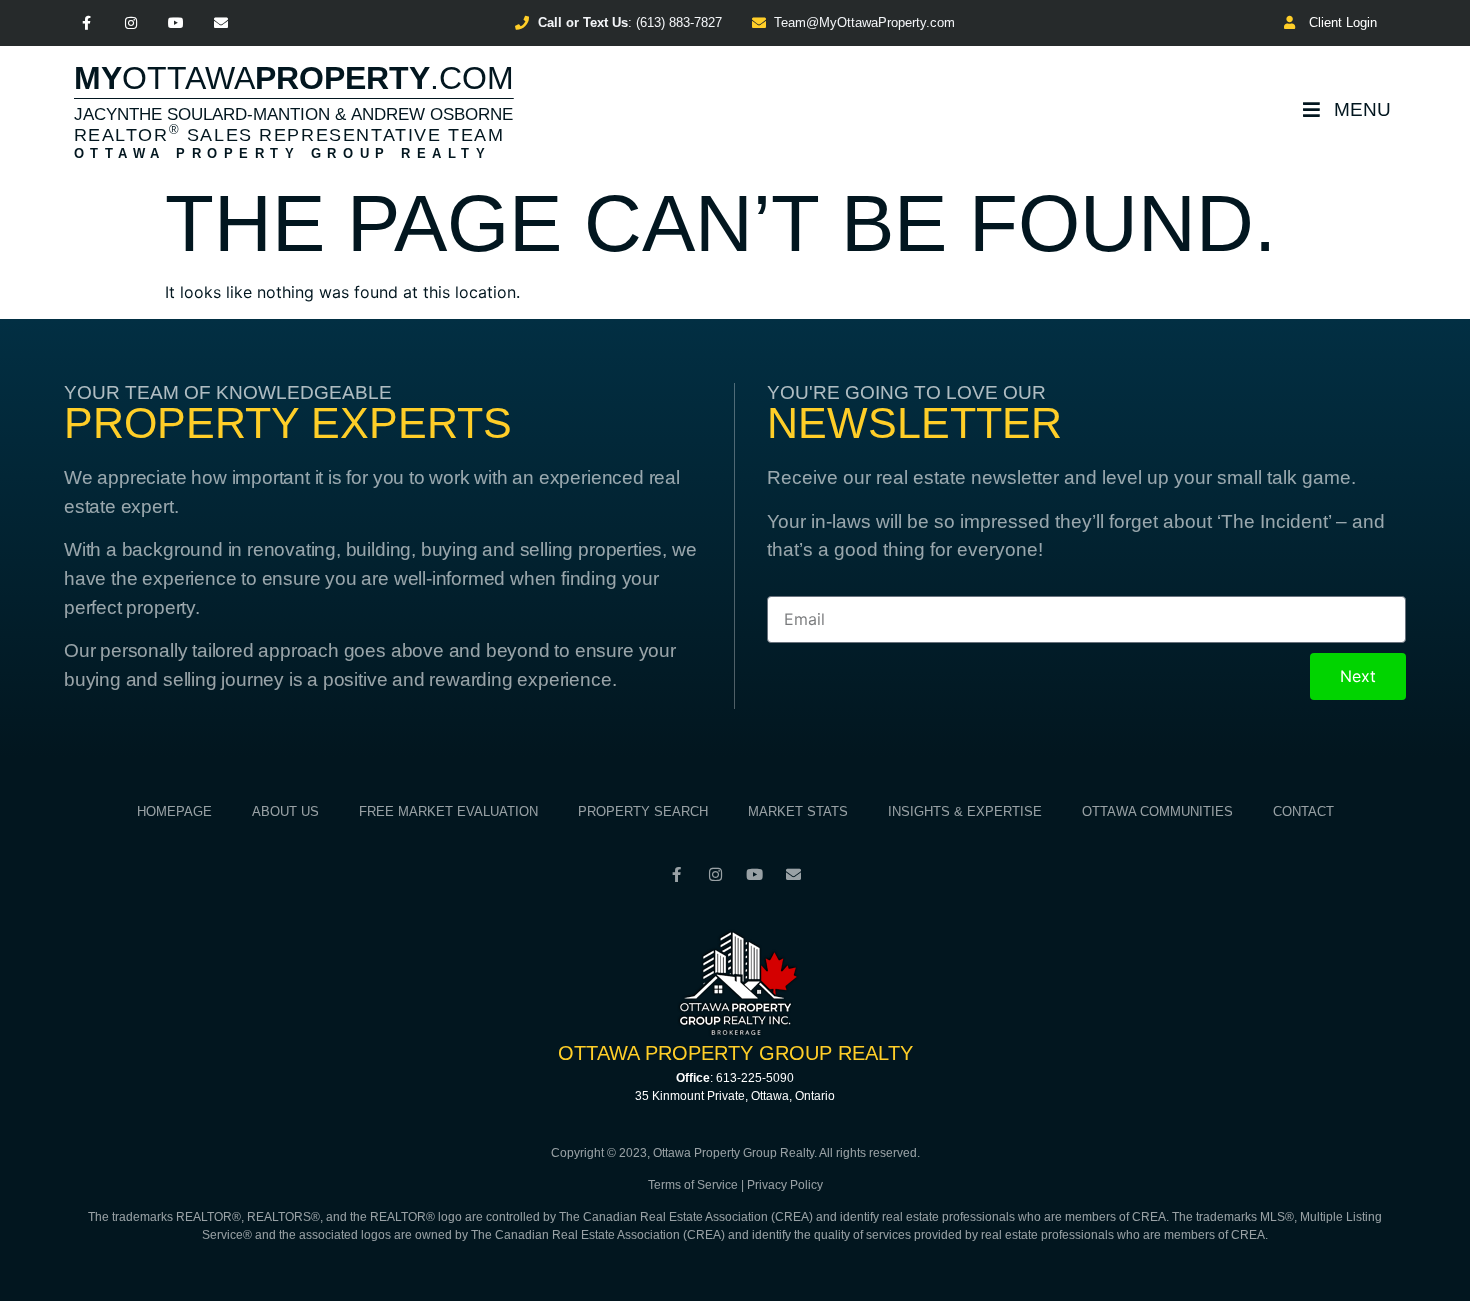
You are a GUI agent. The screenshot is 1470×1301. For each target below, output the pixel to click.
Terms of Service (693, 1185)
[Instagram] (131, 23)
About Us (285, 811)
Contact (1303, 811)
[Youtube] (176, 23)
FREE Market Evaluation (448, 811)
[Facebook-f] (86, 23)
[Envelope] (220, 23)
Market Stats (798, 811)
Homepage (174, 811)
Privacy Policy (785, 1185)
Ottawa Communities (1157, 811)
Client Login (1339, 22)
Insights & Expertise (965, 811)
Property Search (643, 811)
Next (1358, 676)
